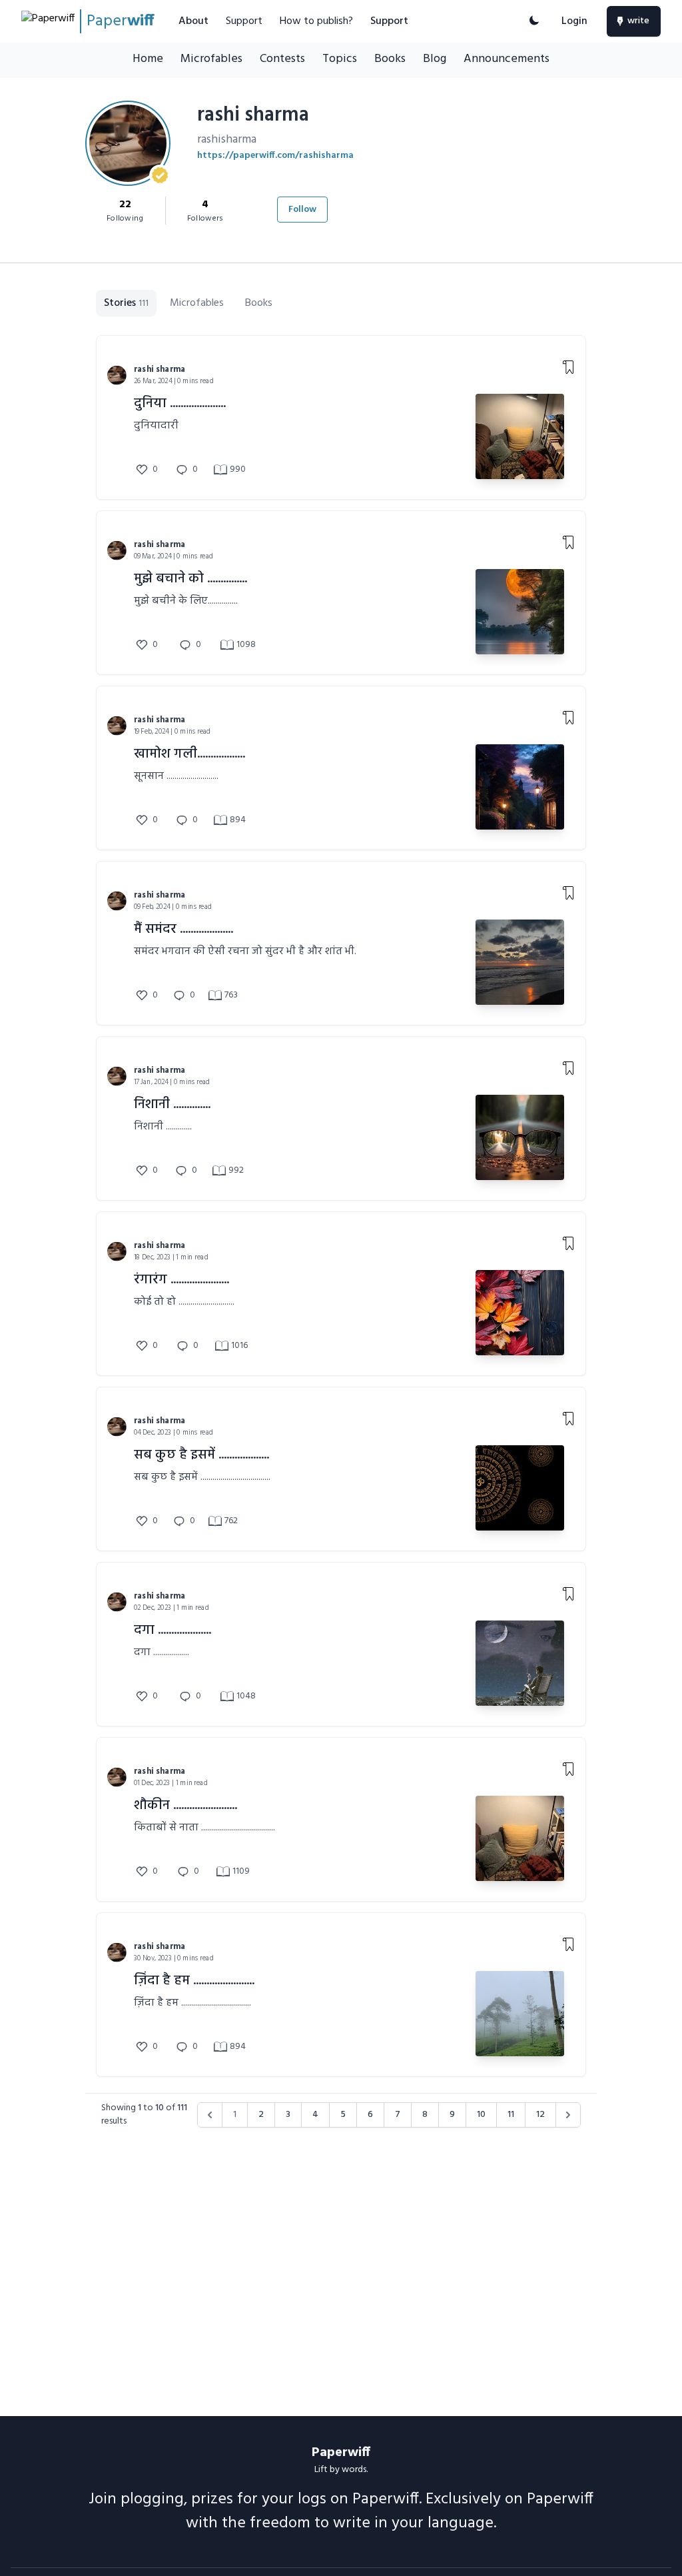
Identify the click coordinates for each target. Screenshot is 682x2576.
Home (148, 59)
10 (481, 2115)
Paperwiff (341, 2453)
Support (244, 21)
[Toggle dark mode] (534, 21)
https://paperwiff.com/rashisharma (275, 156)
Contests (282, 59)
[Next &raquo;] (568, 2115)
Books (390, 59)
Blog (435, 59)
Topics (340, 59)
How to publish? (316, 21)
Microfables (211, 59)
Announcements (507, 59)
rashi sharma (160, 369)
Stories (126, 303)
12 (540, 2115)
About (193, 21)
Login (574, 21)
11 (511, 2115)
